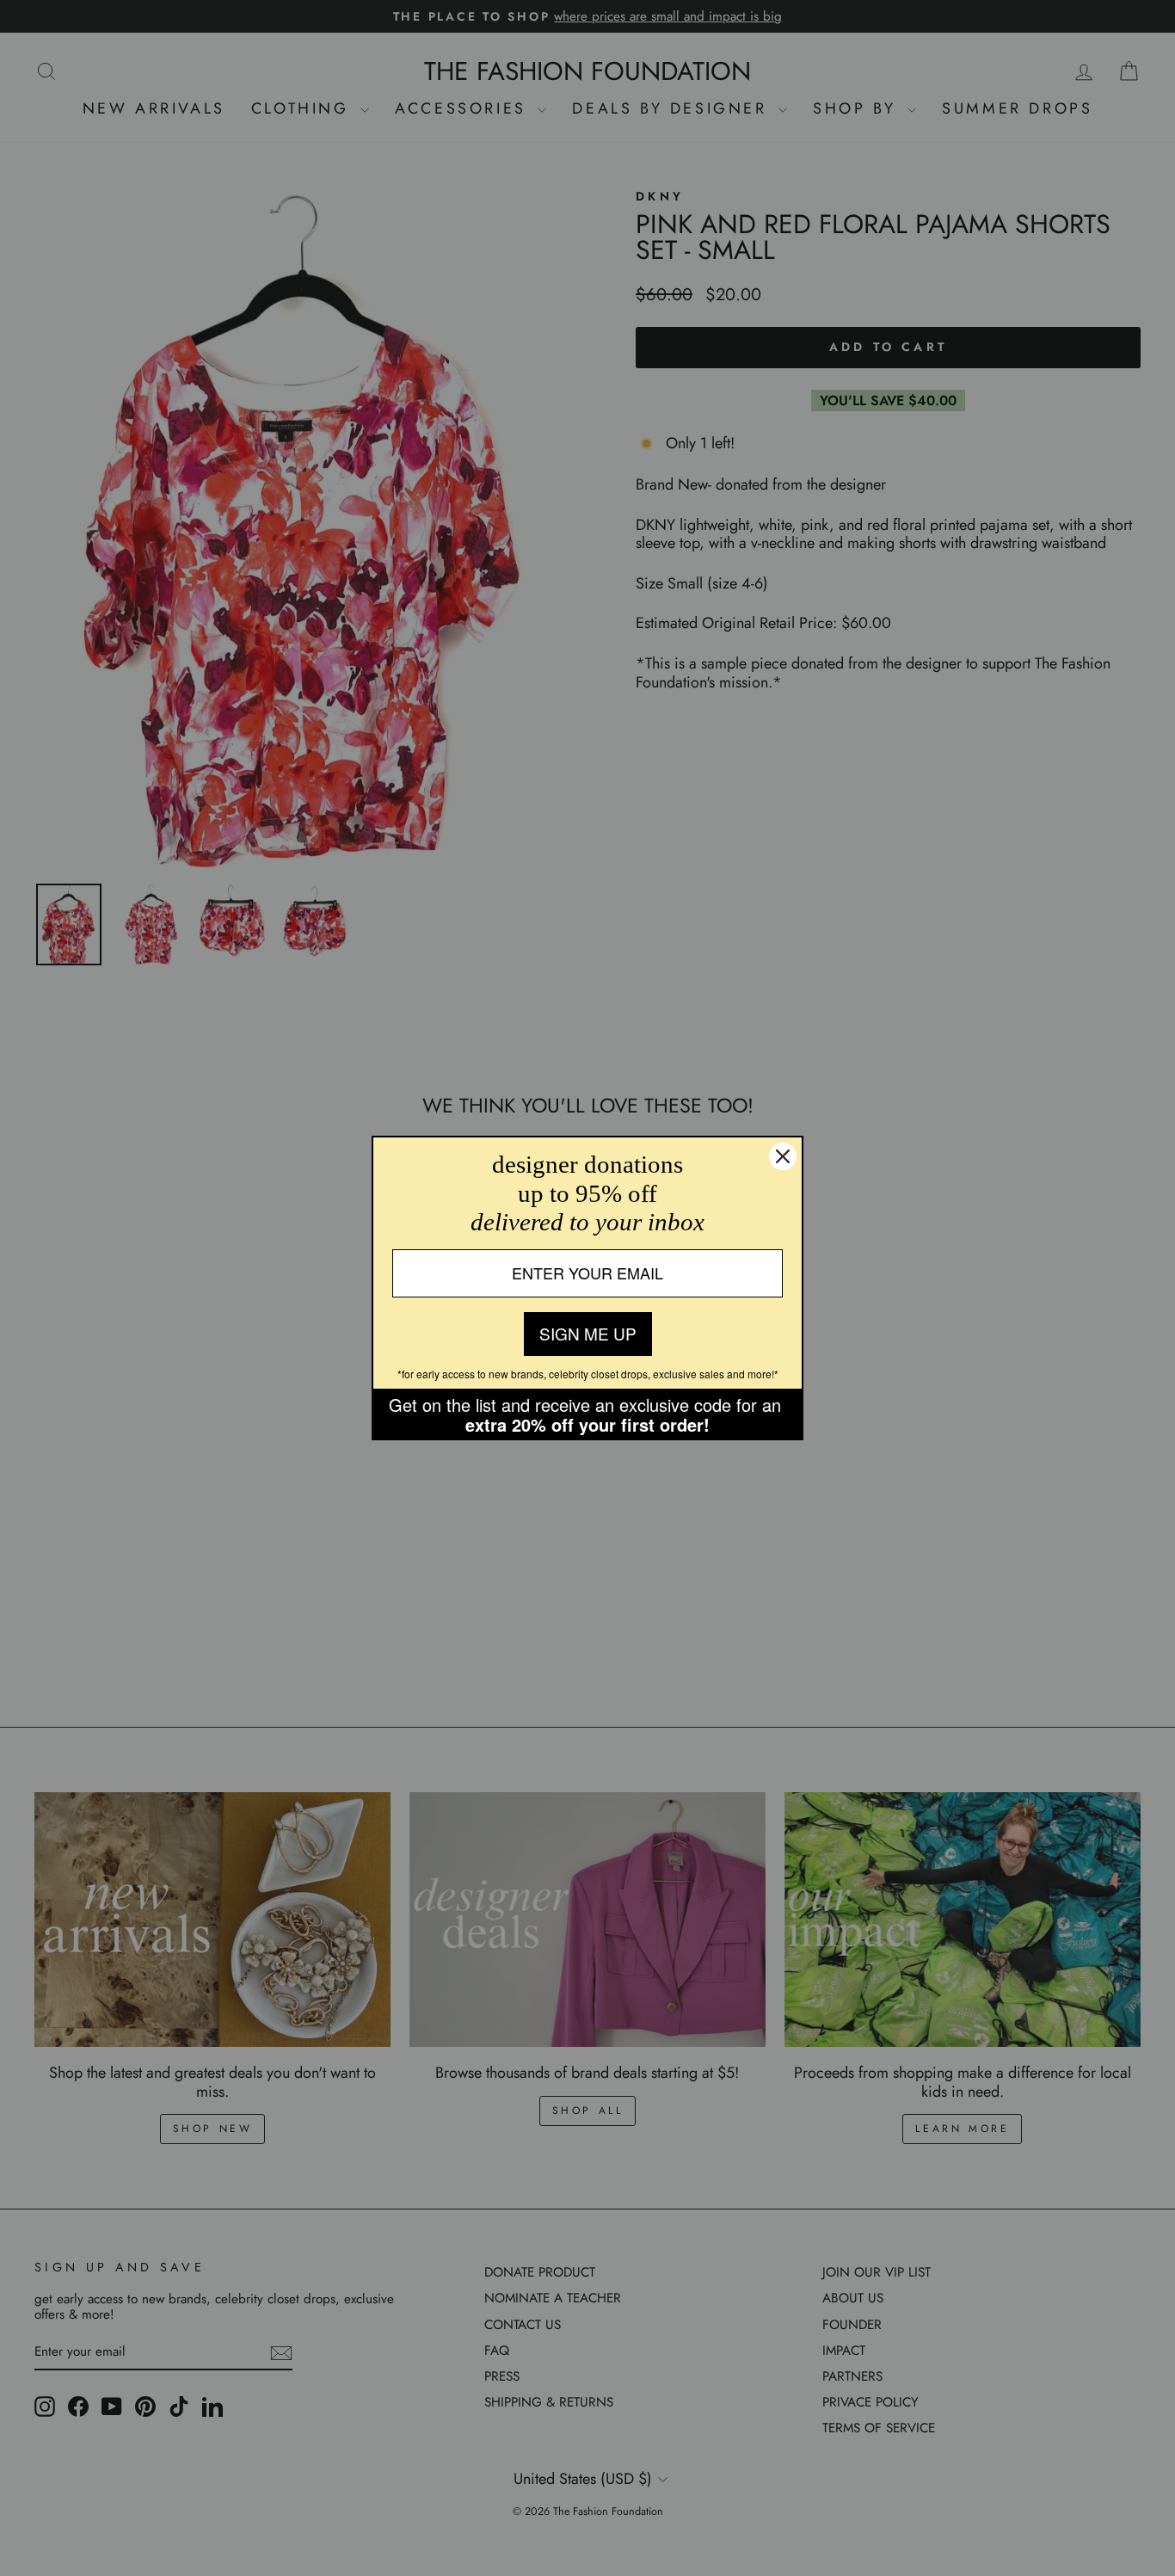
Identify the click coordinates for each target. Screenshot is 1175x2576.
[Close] (783, 1156)
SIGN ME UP (588, 1333)
